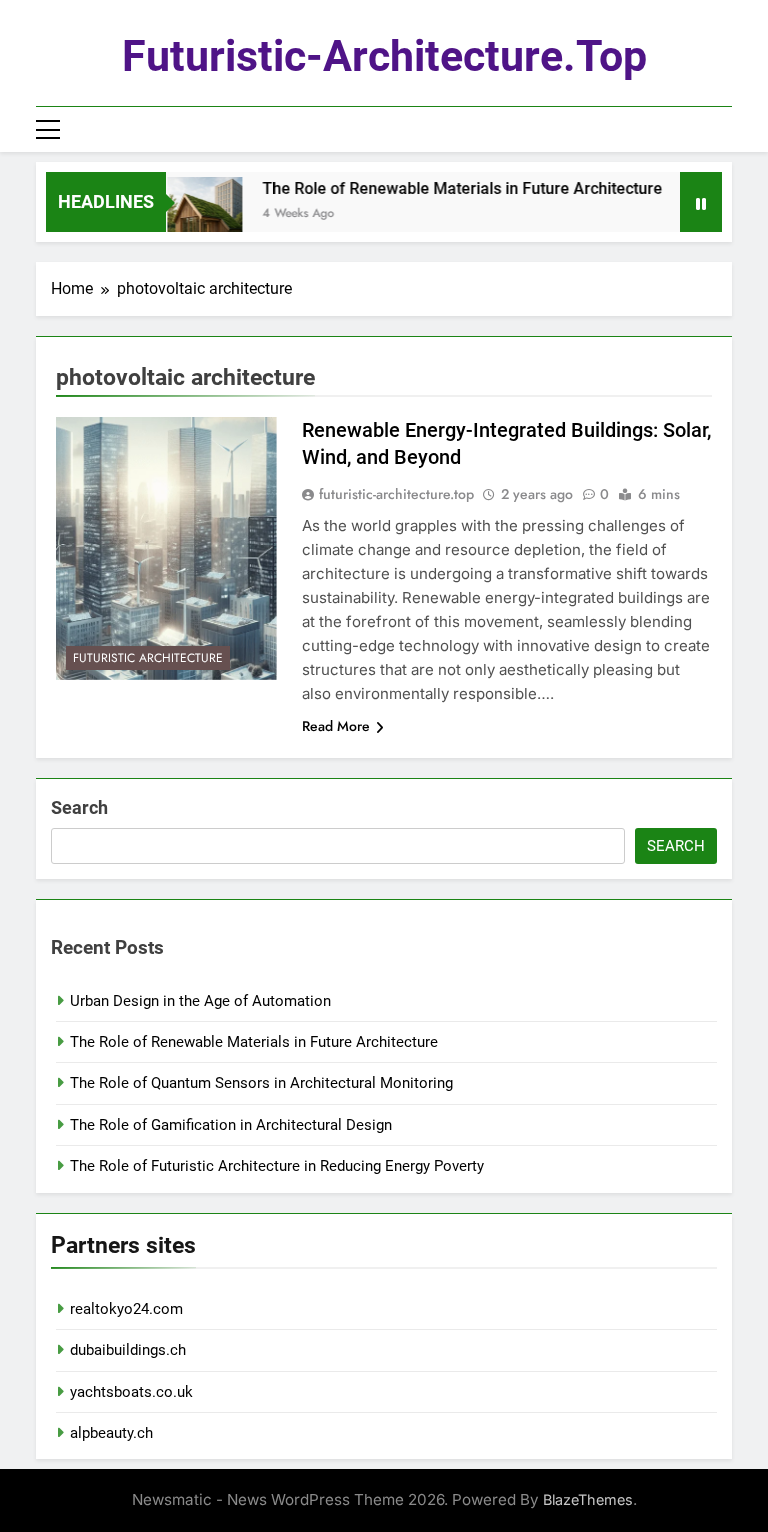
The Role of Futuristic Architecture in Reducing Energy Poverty (277, 1166)
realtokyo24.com (126, 1309)
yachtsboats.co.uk (131, 1392)
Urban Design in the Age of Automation (200, 1001)
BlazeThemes (588, 1499)
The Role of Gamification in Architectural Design (231, 1125)
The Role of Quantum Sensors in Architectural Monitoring (261, 1083)
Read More (336, 726)
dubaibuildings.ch (128, 1350)
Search (79, 807)
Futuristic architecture (148, 658)
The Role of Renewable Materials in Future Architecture (451, 188)
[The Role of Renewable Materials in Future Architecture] (193, 214)
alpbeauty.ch (111, 1433)
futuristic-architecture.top (384, 56)
